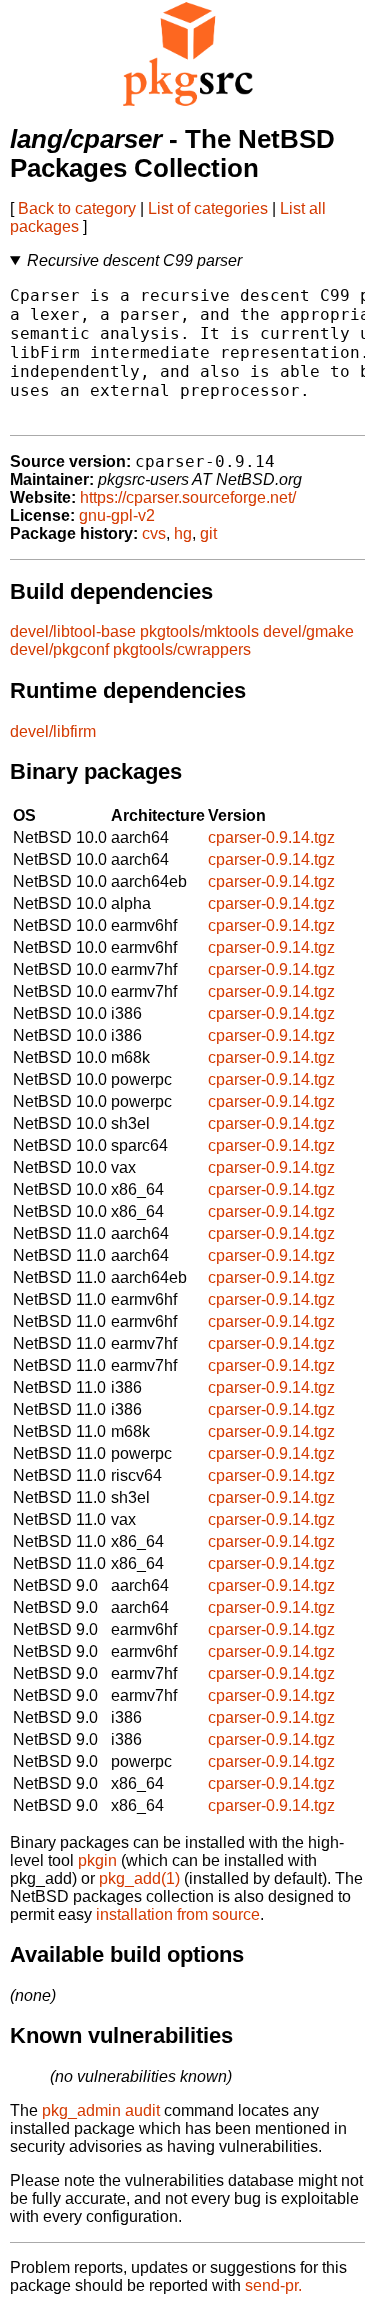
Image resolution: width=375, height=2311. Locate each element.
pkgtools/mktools (199, 631)
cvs (154, 533)
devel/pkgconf (59, 649)
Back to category (77, 208)
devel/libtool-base (73, 631)
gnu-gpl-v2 (117, 515)
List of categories (208, 208)
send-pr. (273, 2285)
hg (183, 533)
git (208, 533)
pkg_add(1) (139, 1878)
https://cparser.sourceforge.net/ (188, 497)
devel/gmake (308, 631)
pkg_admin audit (101, 2110)
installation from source (178, 1914)
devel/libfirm (53, 731)
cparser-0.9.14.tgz (271, 837)
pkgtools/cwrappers (182, 649)
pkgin (97, 1860)
